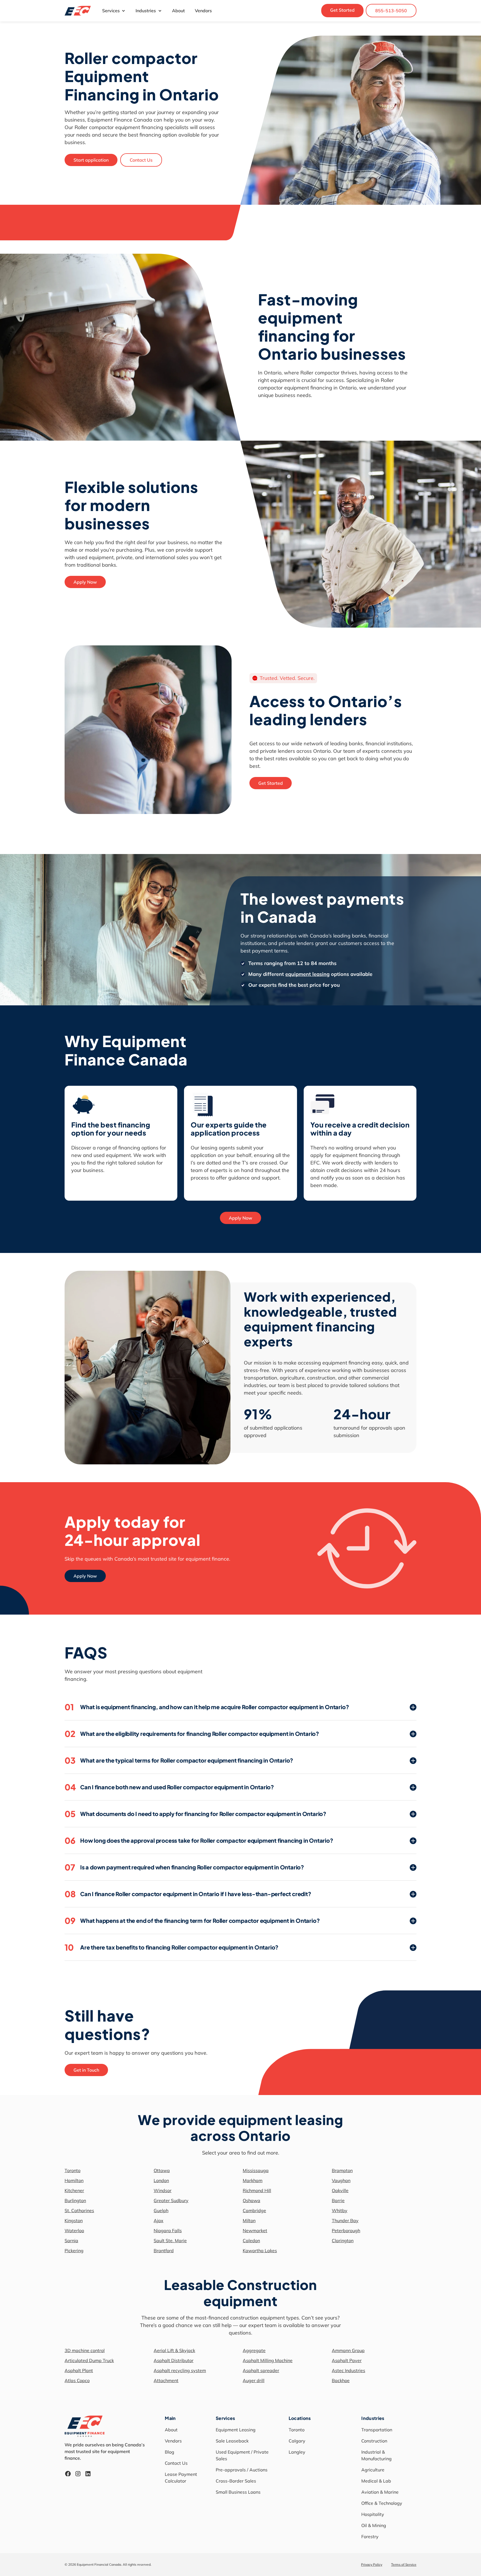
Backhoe (341, 2380)
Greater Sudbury (171, 2200)
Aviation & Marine (380, 2492)
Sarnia (71, 2241)
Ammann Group (348, 2350)
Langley (297, 2452)
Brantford (164, 2251)
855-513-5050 (391, 11)
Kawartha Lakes (260, 2251)
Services (111, 11)
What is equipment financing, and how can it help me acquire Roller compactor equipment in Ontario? (207, 1707)
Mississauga (256, 2170)
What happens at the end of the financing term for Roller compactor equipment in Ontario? (192, 1921)
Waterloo (74, 2230)
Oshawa (251, 2200)
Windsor (163, 2190)
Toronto (73, 2170)
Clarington (343, 2241)
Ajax (159, 2220)
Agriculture (373, 2470)
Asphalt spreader (261, 2370)
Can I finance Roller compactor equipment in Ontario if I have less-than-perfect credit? (188, 1894)
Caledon (251, 2241)
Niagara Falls (168, 2230)
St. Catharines (79, 2210)
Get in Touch (86, 2070)
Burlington (75, 2200)
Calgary (297, 2441)
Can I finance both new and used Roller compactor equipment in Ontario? (169, 1787)
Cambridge (254, 2210)
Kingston (74, 2220)
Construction (374, 2441)
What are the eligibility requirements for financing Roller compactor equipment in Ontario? (192, 1734)
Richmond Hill (257, 2190)
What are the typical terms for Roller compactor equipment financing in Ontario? (179, 1760)
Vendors (203, 11)
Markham (253, 2180)
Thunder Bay (345, 2220)
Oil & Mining (374, 2525)
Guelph (161, 2210)
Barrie (338, 2200)
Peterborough (346, 2230)
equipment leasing (307, 974)
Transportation (377, 2430)
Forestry (370, 2536)
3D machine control (85, 2350)
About (178, 11)
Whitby (340, 2210)
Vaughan (341, 2180)
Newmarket (255, 2230)
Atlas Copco (77, 2380)
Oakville (340, 2190)
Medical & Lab (376, 2481)
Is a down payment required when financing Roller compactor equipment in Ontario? (184, 1867)
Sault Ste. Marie (170, 2241)
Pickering (74, 2251)
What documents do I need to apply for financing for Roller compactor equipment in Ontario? (195, 1814)
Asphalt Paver (347, 2360)
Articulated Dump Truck (89, 2360)
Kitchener (74, 2190)
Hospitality (373, 2514)
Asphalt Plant (79, 2370)
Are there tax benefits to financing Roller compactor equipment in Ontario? (171, 1947)
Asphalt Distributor (174, 2360)
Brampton (342, 2170)
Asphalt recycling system (180, 2370)
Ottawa (162, 2170)
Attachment (166, 2380)
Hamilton (74, 2180)
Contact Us (141, 160)
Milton (249, 2220)
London (161, 2180)
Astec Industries (349, 2370)
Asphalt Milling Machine (268, 2360)
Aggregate (254, 2350)
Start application (91, 160)
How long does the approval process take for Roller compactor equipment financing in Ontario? (199, 1840)
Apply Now (85, 582)
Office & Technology (382, 2503)
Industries (146, 11)
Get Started (342, 10)
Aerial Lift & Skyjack (174, 2350)
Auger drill (254, 2380)
